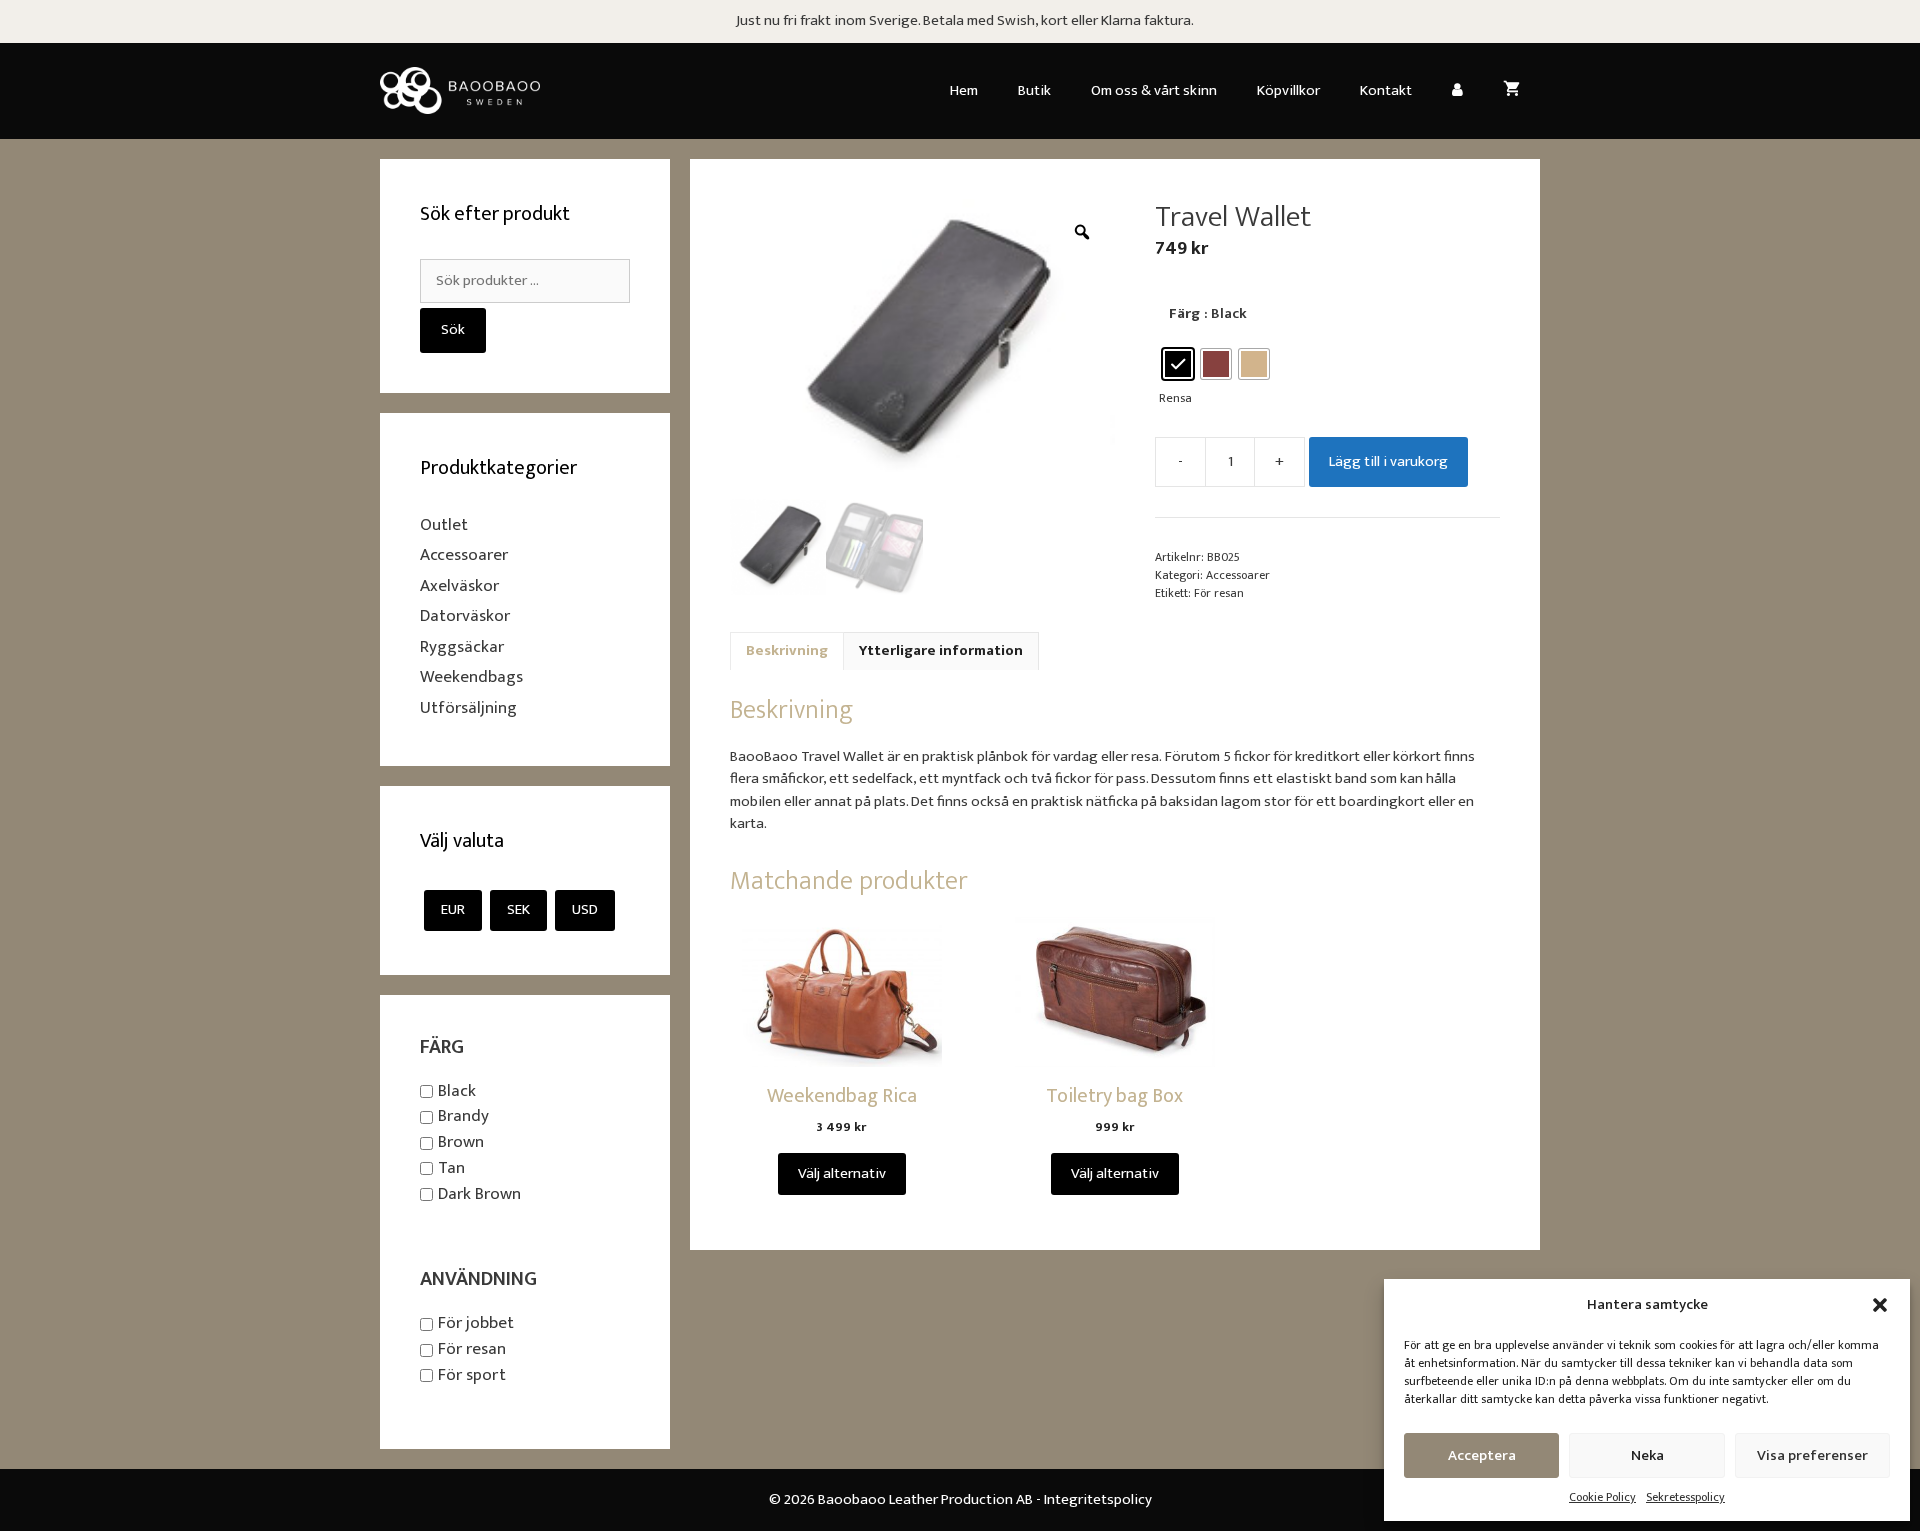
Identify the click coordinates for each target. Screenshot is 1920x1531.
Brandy (463, 1117)
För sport (472, 1375)
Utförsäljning (468, 708)
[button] (1880, 1305)
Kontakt (1386, 90)
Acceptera (1482, 1455)
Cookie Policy (1602, 1497)
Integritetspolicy (1098, 1499)
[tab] (787, 651)
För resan (1219, 593)
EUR (453, 909)
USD (585, 909)
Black (457, 1091)
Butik (1034, 90)
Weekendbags (471, 677)
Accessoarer (1238, 575)
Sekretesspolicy (1685, 1497)
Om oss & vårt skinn (1154, 90)
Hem (964, 90)
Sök (453, 329)
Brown (461, 1142)
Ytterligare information (941, 650)
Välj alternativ (842, 1173)
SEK (518, 909)
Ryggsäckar (462, 647)
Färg (1184, 313)
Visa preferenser (1812, 1455)
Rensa (1175, 398)
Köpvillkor (1288, 90)
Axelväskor (459, 586)
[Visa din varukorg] (1511, 91)
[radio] (1178, 364)
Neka (1647, 1455)
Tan (451, 1168)
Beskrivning (787, 650)
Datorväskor (465, 616)
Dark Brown (479, 1194)
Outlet (444, 525)
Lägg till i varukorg (1388, 461)
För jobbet (476, 1324)
